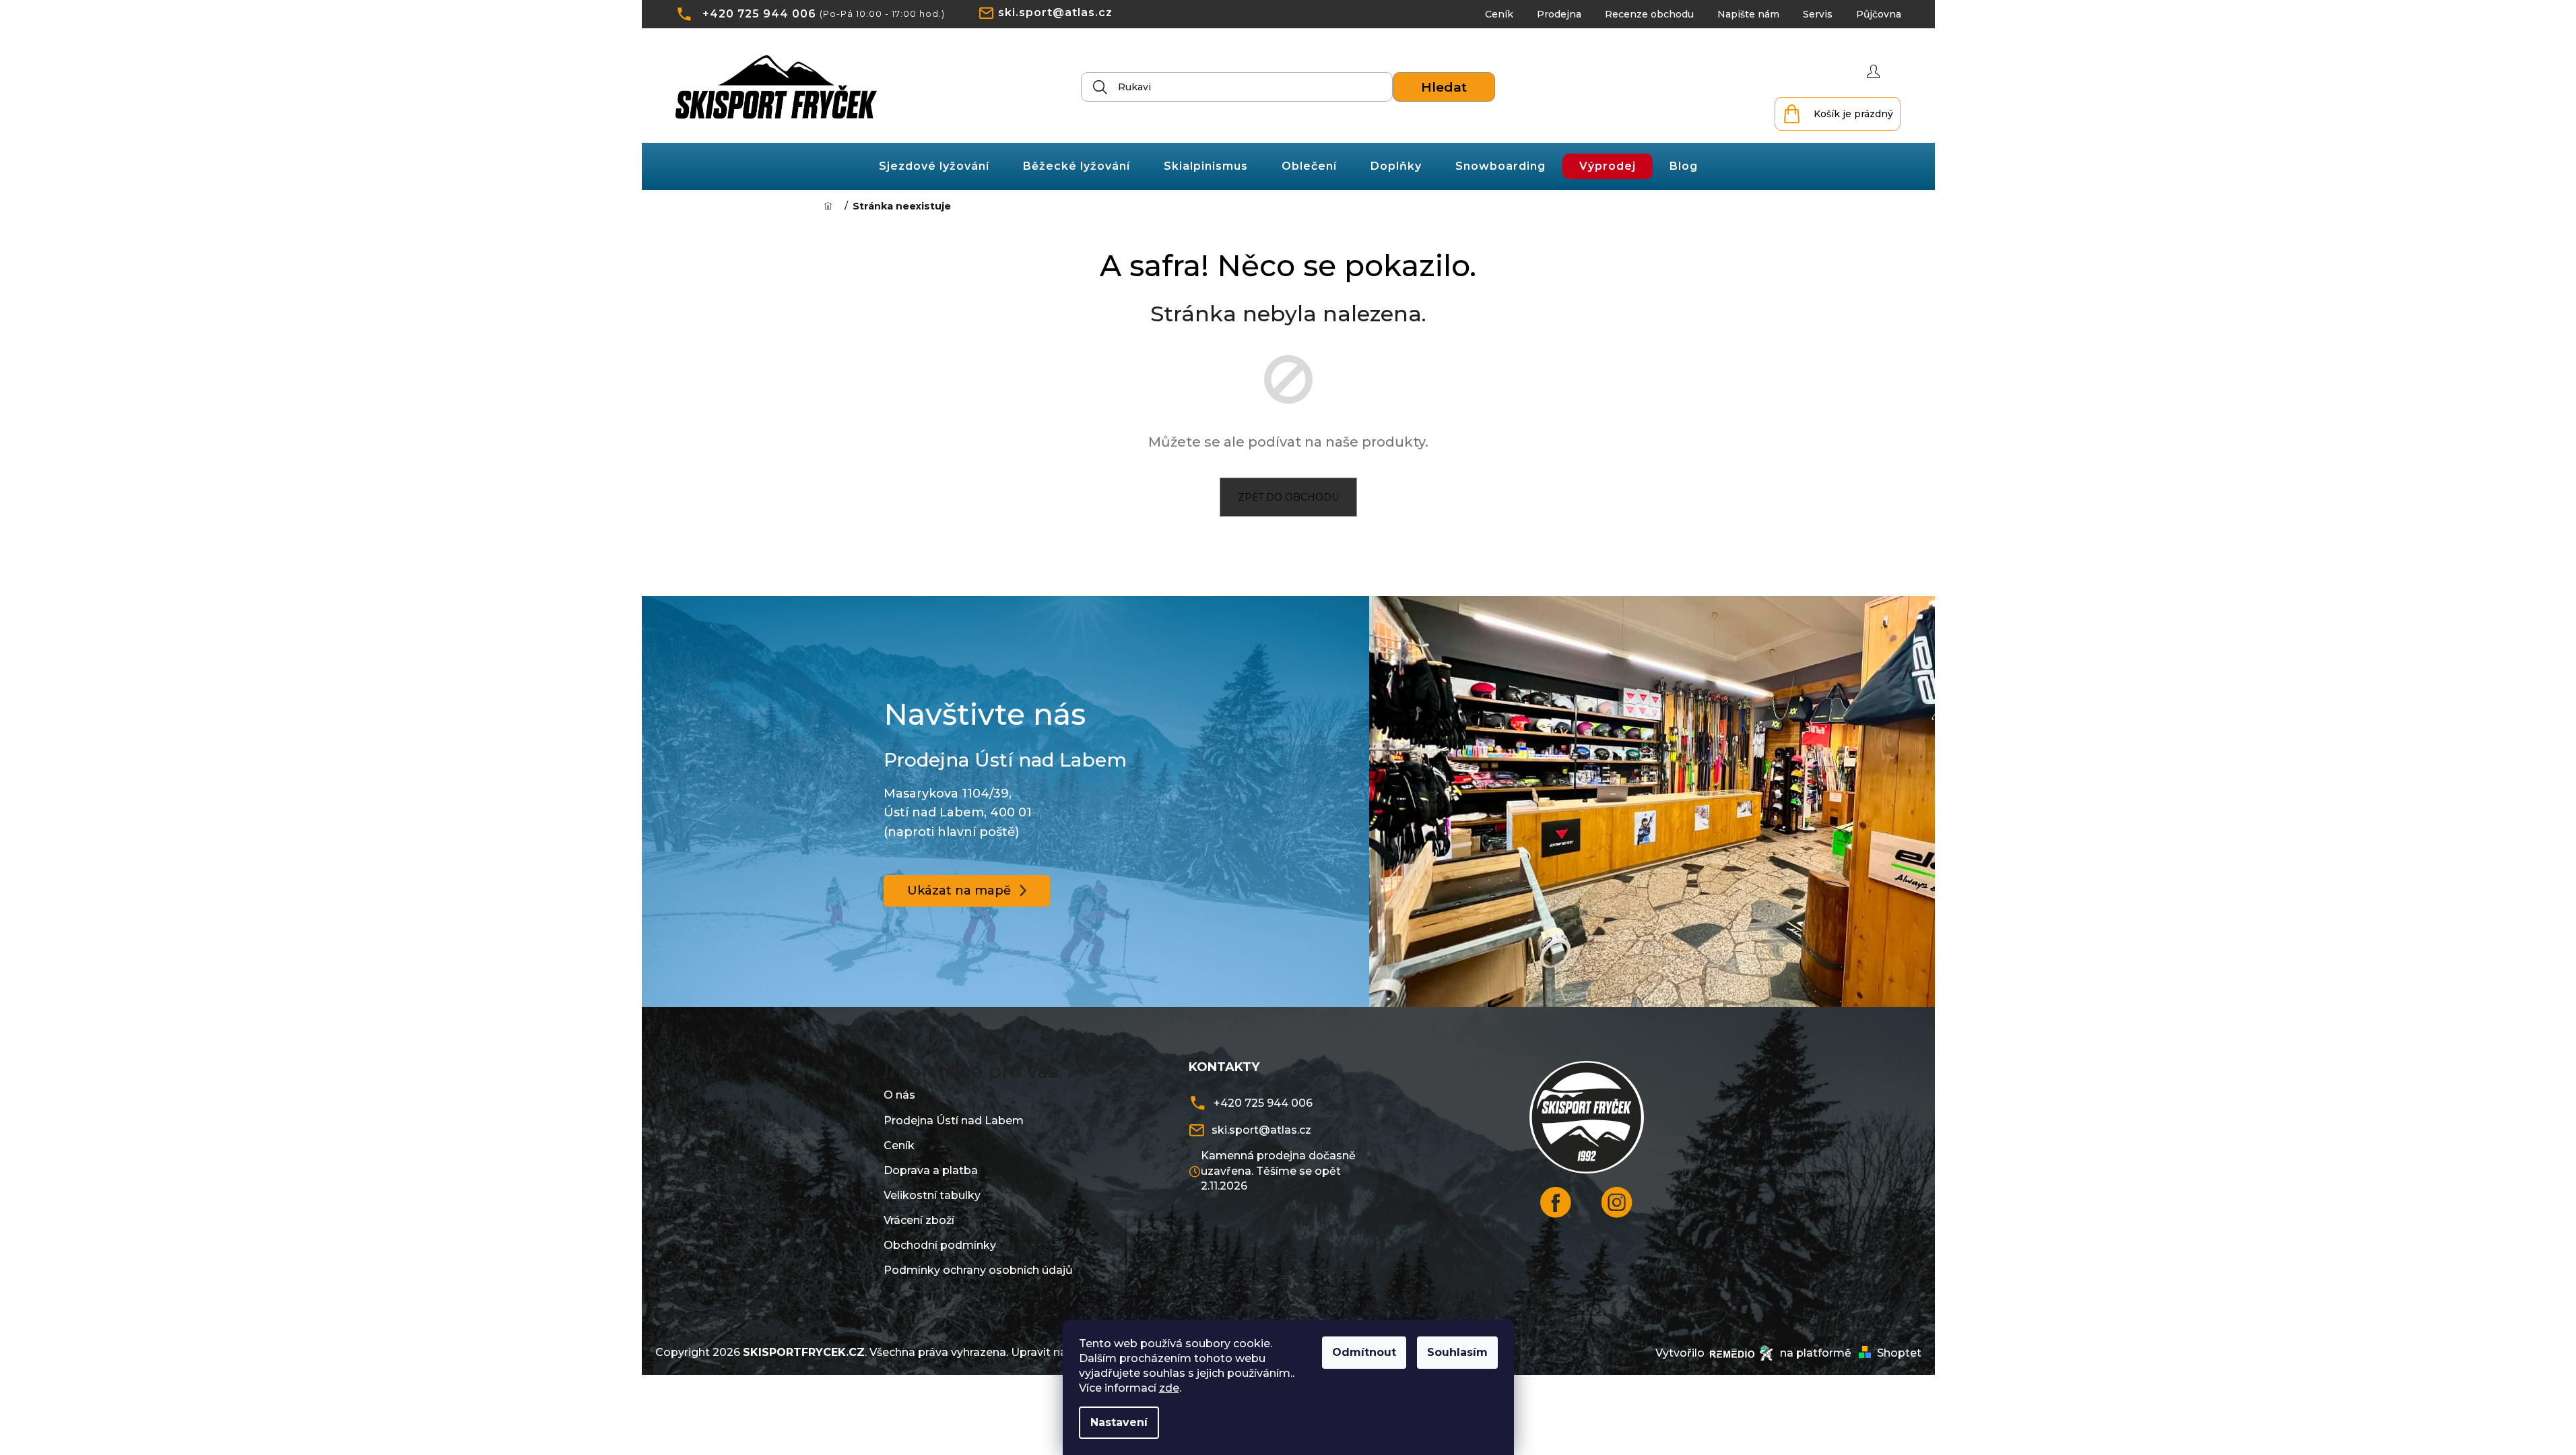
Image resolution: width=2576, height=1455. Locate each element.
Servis (1818, 14)
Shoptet (1899, 1353)
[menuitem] (934, 166)
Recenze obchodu (1649, 14)
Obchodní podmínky (940, 1245)
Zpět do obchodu (1288, 497)
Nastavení (1119, 1422)
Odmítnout (1364, 1352)
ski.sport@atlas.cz (1055, 12)
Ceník (1499, 14)
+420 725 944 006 (759, 14)
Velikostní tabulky (932, 1195)
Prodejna (1559, 14)
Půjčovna (1879, 14)
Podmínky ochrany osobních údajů (978, 1270)
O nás (899, 1095)
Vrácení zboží (919, 1220)
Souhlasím (1457, 1352)
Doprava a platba (931, 1170)
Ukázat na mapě (959, 891)
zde (1169, 1388)
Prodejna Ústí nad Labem (954, 1121)
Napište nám (1748, 14)
